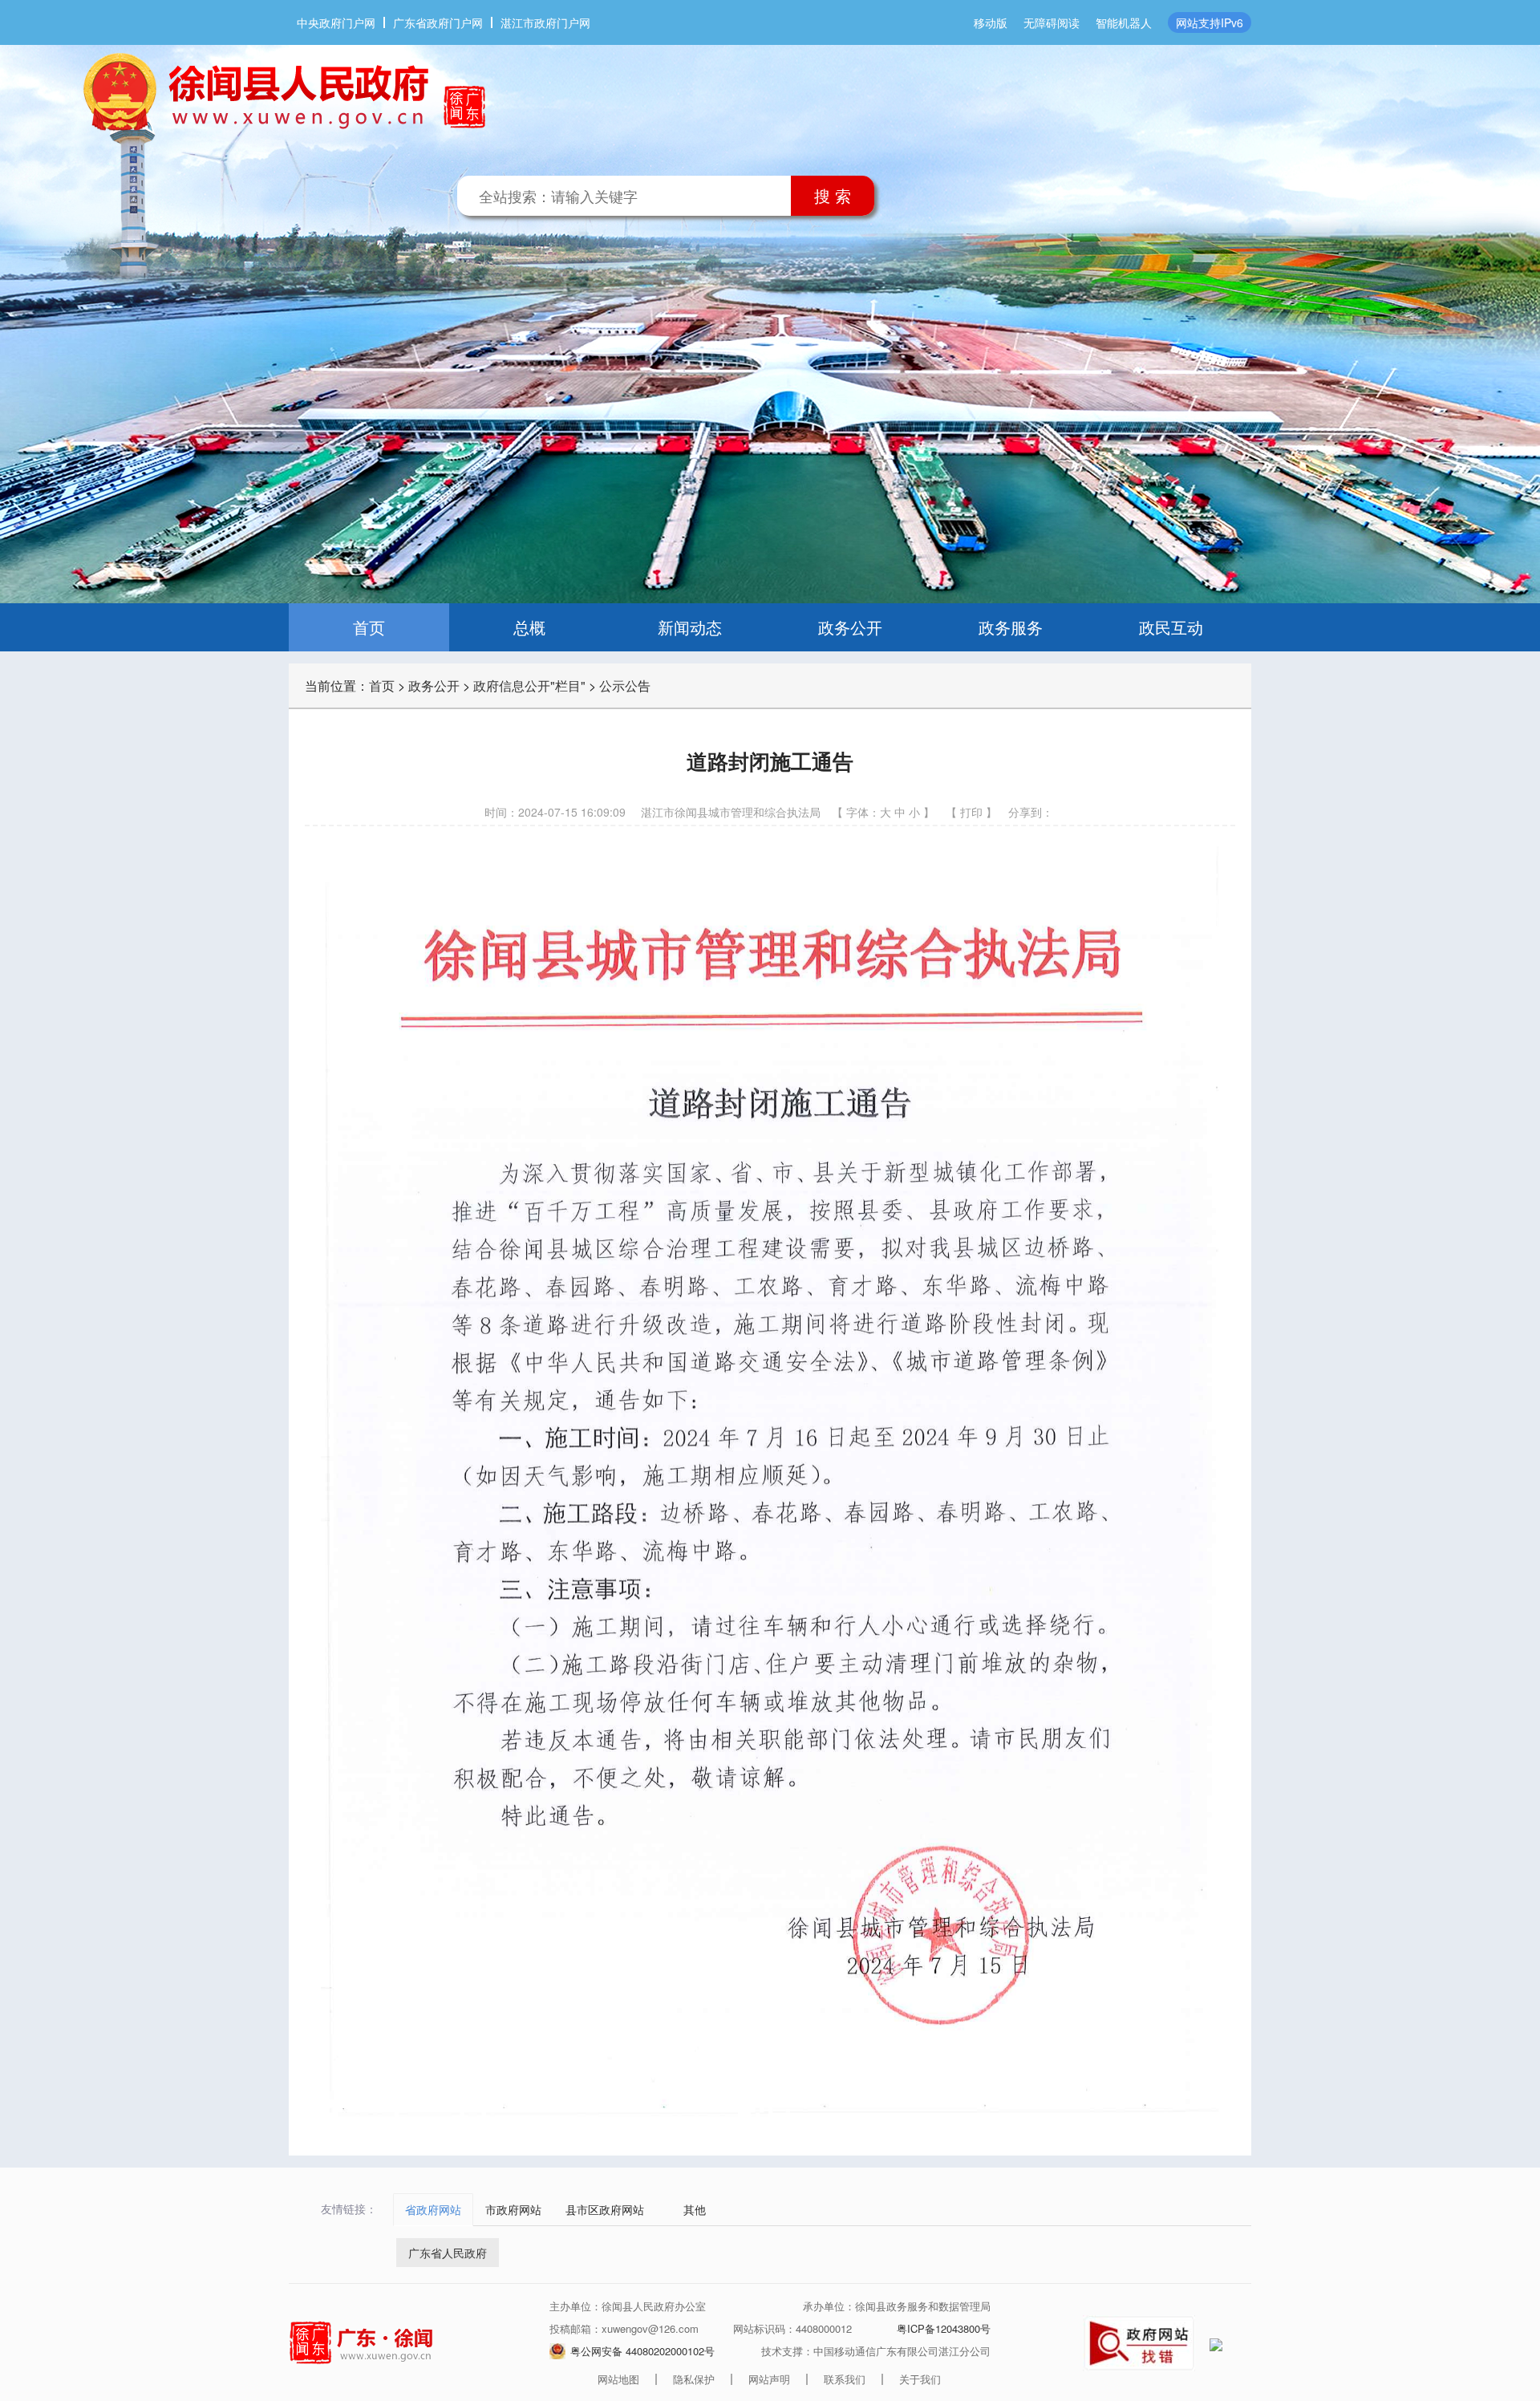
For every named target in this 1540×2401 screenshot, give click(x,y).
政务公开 (850, 627)
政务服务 (1011, 627)
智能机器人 (1124, 22)
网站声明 (769, 2379)
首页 (369, 627)
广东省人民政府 (448, 2253)
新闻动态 (690, 627)
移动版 (991, 22)
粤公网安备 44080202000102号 (642, 2351)
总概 (529, 627)
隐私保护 (694, 2379)
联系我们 (845, 2379)
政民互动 (1171, 627)
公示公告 (625, 685)
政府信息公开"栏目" (529, 685)
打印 (971, 812)
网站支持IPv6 (1210, 22)
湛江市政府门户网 (545, 22)
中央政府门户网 (336, 22)
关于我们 (920, 2379)
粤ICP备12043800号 (944, 2328)
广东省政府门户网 (438, 22)
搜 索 (833, 195)
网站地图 (618, 2379)
